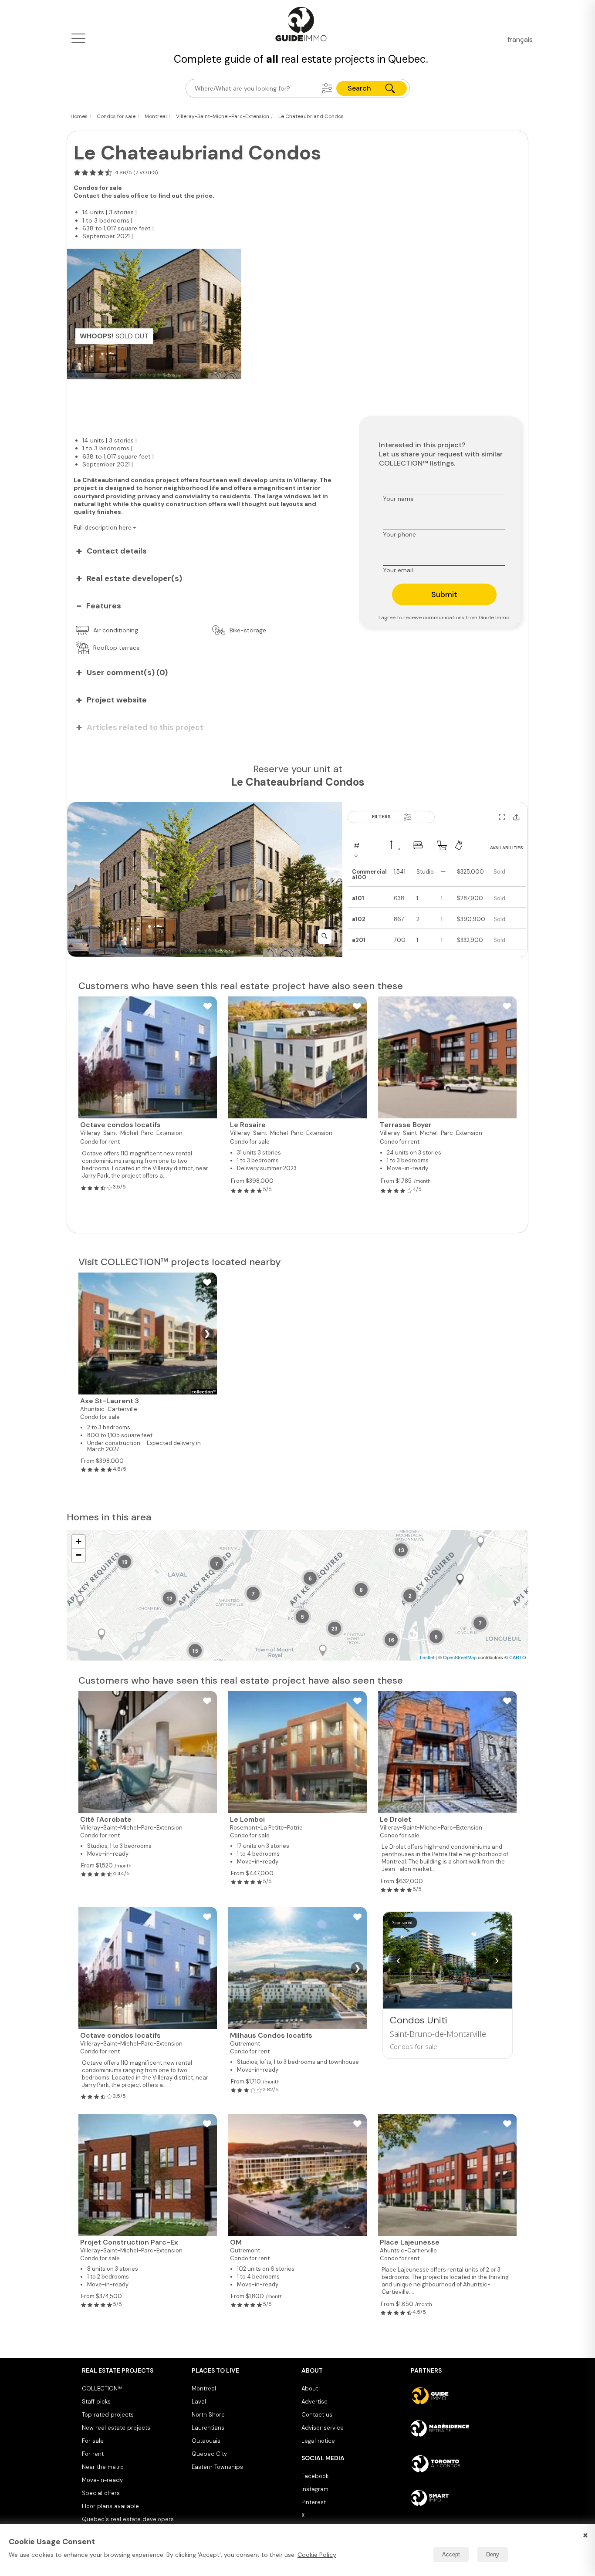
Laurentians (208, 2428)
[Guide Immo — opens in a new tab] (462, 2396)
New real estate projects (116, 2428)
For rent (93, 2454)
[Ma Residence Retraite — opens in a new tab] (462, 2430)
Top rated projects (108, 2415)
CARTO (518, 1657)
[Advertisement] (206, 403)
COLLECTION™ (102, 2389)
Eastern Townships (217, 2467)
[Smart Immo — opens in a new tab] (462, 2498)
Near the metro (103, 2467)
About (310, 2389)
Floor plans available (110, 2506)
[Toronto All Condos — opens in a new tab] (462, 2464)
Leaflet (427, 1657)
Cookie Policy (317, 2555)
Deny (493, 2554)
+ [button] (79, 1541)
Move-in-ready (102, 2480)
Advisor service (323, 2428)
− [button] (79, 1555)
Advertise (314, 2402)
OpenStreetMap (460, 1657)
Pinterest (314, 2502)
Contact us (317, 2415)
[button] (327, 88)
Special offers (101, 2493)
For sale (93, 2441)
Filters (381, 817)
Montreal (204, 2389)
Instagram (315, 2489)
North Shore (208, 2415)
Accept (451, 2554)
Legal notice (318, 2441)
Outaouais (206, 2441)
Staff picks (96, 2402)
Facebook (315, 2476)
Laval (199, 2402)
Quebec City (209, 2454)
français (520, 39)
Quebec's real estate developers (128, 2519)
